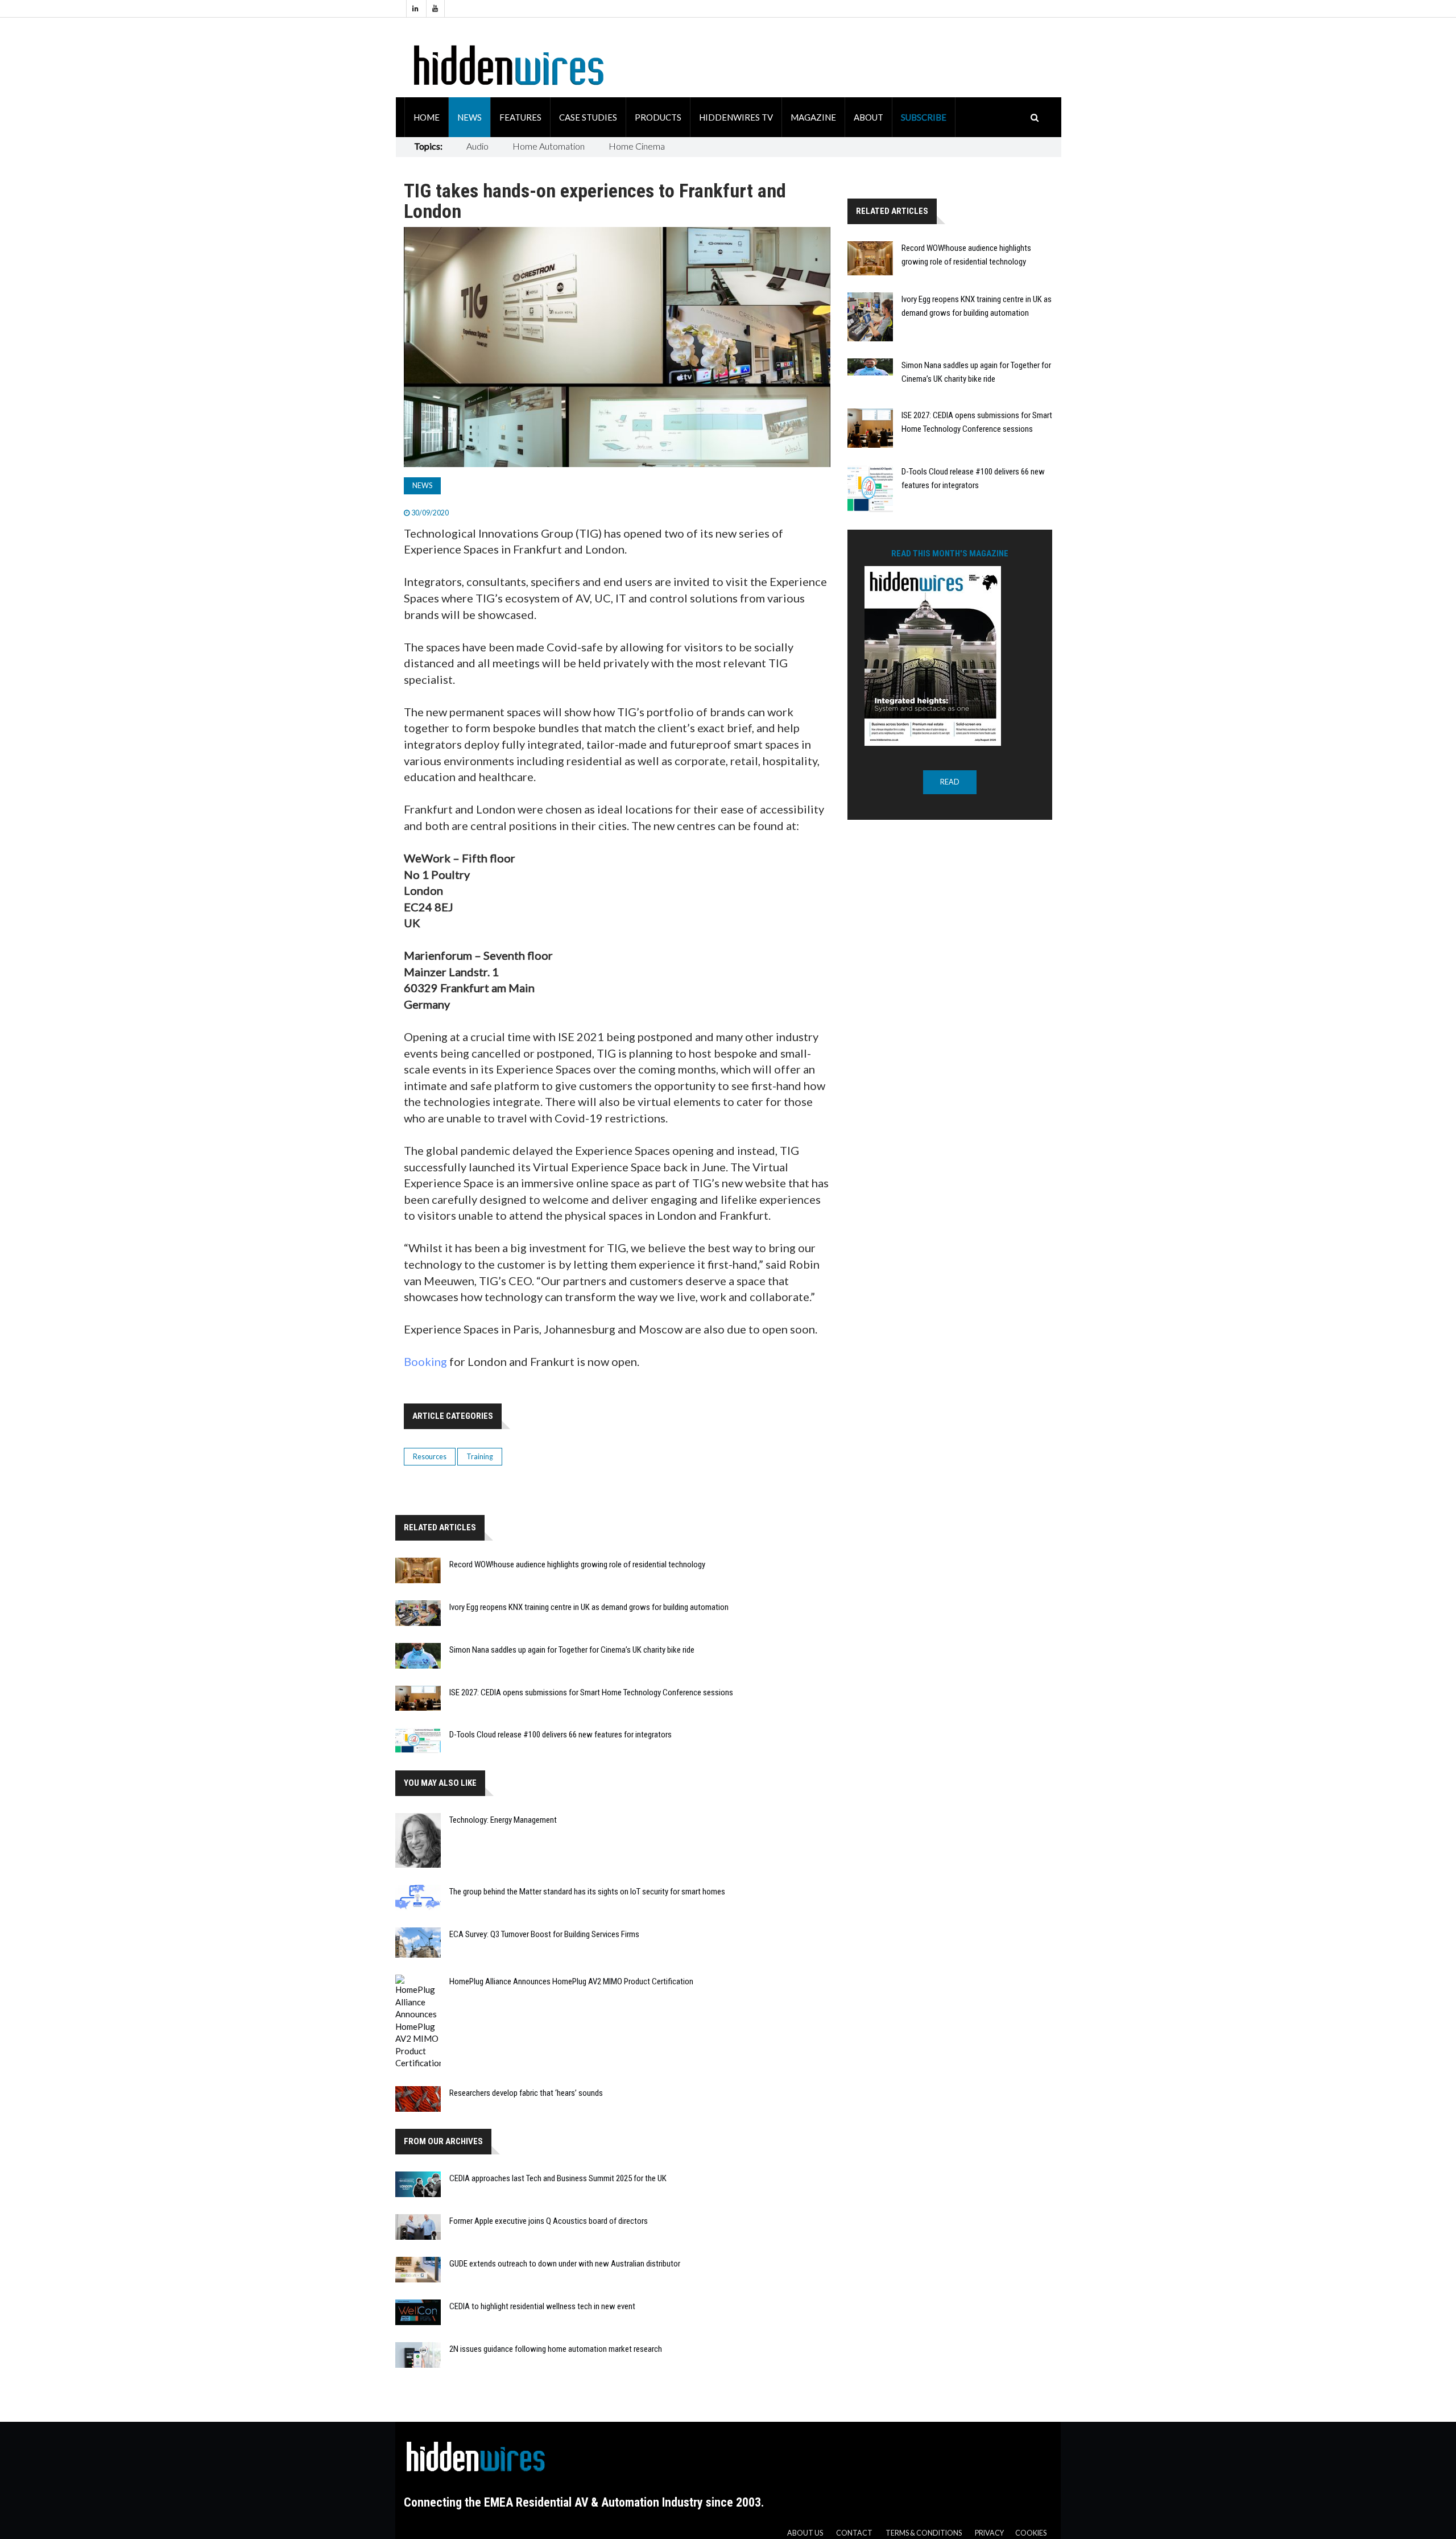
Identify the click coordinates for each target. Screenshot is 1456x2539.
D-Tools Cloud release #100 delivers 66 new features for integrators (561, 1735)
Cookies (1031, 2533)
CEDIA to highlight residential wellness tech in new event (542, 2306)
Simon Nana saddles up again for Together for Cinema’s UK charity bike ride (572, 1650)
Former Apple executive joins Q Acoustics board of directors (549, 2221)
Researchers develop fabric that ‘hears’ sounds (526, 2093)
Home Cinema (637, 146)
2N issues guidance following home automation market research (556, 2349)
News (470, 117)
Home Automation (549, 146)
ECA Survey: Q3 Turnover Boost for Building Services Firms (544, 1934)
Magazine (813, 117)
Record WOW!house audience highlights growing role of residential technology (577, 1564)
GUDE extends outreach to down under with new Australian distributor (565, 2264)
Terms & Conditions (924, 2533)
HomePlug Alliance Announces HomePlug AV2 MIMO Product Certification (571, 1981)
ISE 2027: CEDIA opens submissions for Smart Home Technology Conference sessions (591, 1692)
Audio (477, 146)
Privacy (989, 2533)
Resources (430, 1457)
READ (950, 782)
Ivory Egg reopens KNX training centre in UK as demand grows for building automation (589, 1607)
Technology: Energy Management (503, 1820)
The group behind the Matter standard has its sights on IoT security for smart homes (587, 1892)
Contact (854, 2533)
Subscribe (924, 117)
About (868, 117)
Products (658, 117)
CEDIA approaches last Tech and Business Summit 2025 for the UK (558, 2178)
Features (520, 117)
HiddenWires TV (736, 117)
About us (805, 2533)
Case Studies (588, 117)
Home (427, 117)
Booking (425, 1361)
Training (480, 1457)
